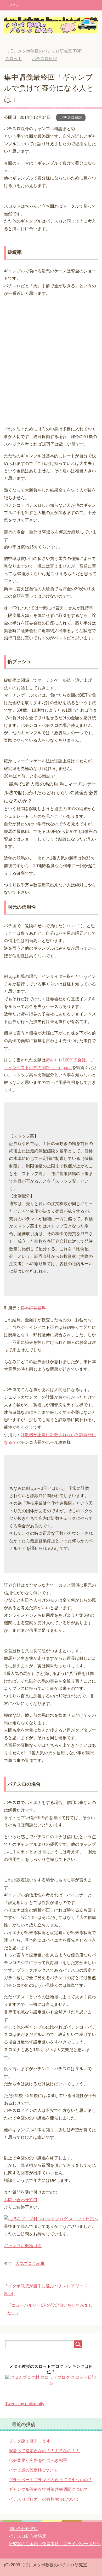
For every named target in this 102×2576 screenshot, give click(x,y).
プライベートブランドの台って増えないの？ (50, 2480)
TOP (44, 51)
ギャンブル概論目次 (23, 2246)
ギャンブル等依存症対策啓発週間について (48, 2489)
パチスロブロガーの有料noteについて (44, 2499)
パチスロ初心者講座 (27, 2536)
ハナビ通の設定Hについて (33, 2470)
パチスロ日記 (71, 118)
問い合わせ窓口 (23, 2529)
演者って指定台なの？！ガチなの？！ (44, 2451)
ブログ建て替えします (30, 2441)
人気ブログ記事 (30, 2264)
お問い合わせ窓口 (21, 2200)
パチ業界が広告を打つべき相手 (38, 2460)
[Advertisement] (51, 362)
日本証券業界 (33, 1308)
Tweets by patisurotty (25, 2404)
